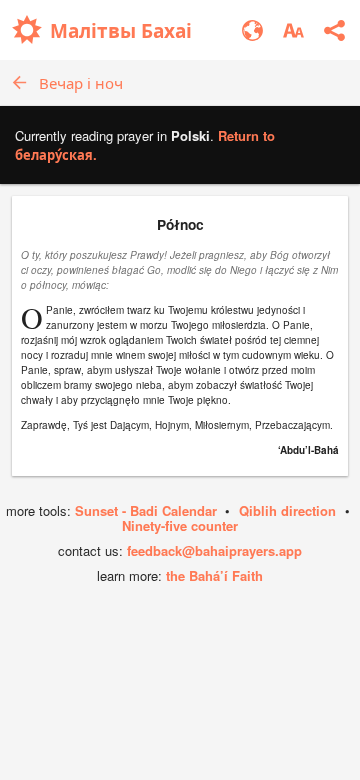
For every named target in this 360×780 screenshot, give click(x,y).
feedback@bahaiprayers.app (214, 550)
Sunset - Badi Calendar (146, 510)
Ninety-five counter (180, 525)
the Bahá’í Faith (214, 575)
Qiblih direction (287, 510)
